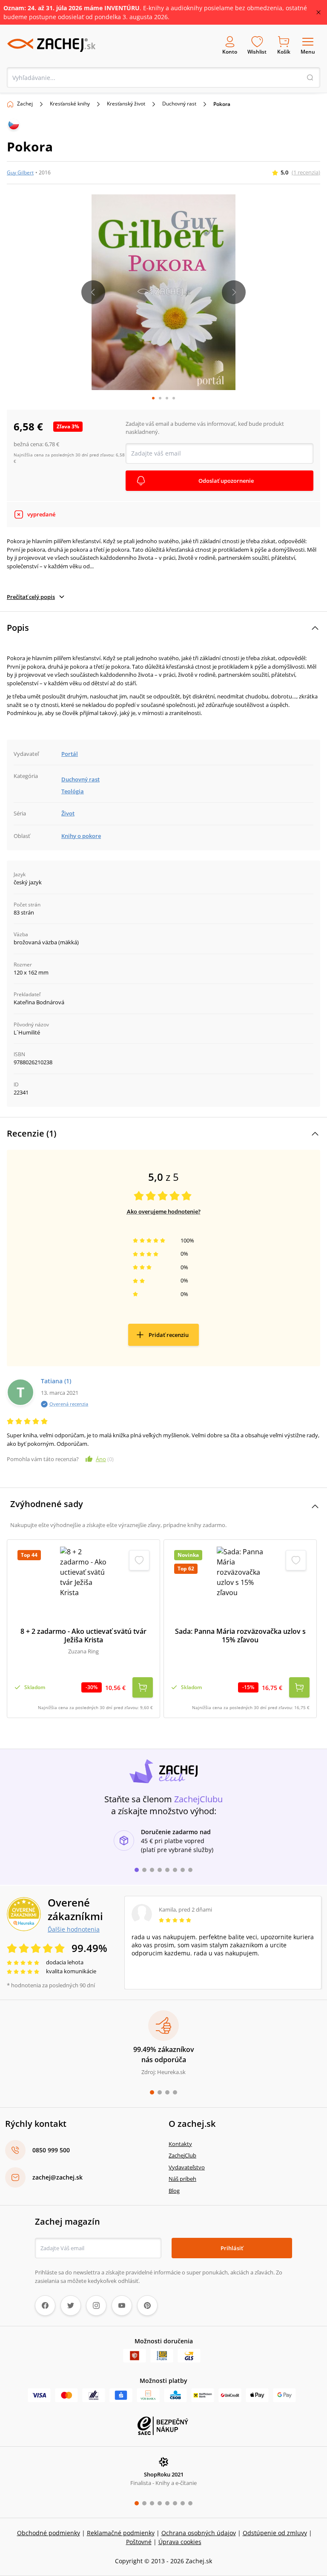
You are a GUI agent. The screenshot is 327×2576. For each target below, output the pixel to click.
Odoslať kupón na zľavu (163, 1372)
